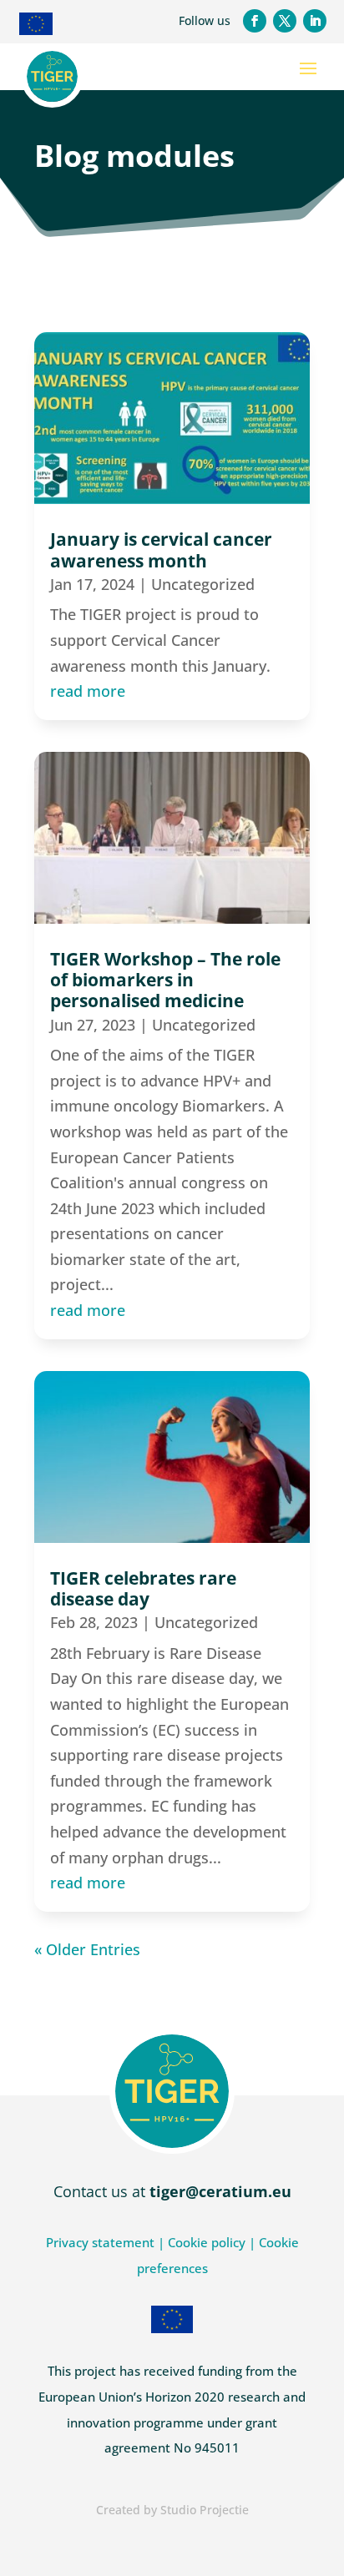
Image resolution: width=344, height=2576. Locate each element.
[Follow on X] (285, 21)
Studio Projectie (205, 2510)
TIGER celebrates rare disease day (143, 1588)
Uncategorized (203, 584)
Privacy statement (100, 2242)
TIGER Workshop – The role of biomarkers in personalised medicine (165, 980)
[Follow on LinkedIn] (315, 21)
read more (88, 691)
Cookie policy (207, 2242)
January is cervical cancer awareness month (161, 549)
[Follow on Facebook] (255, 21)
